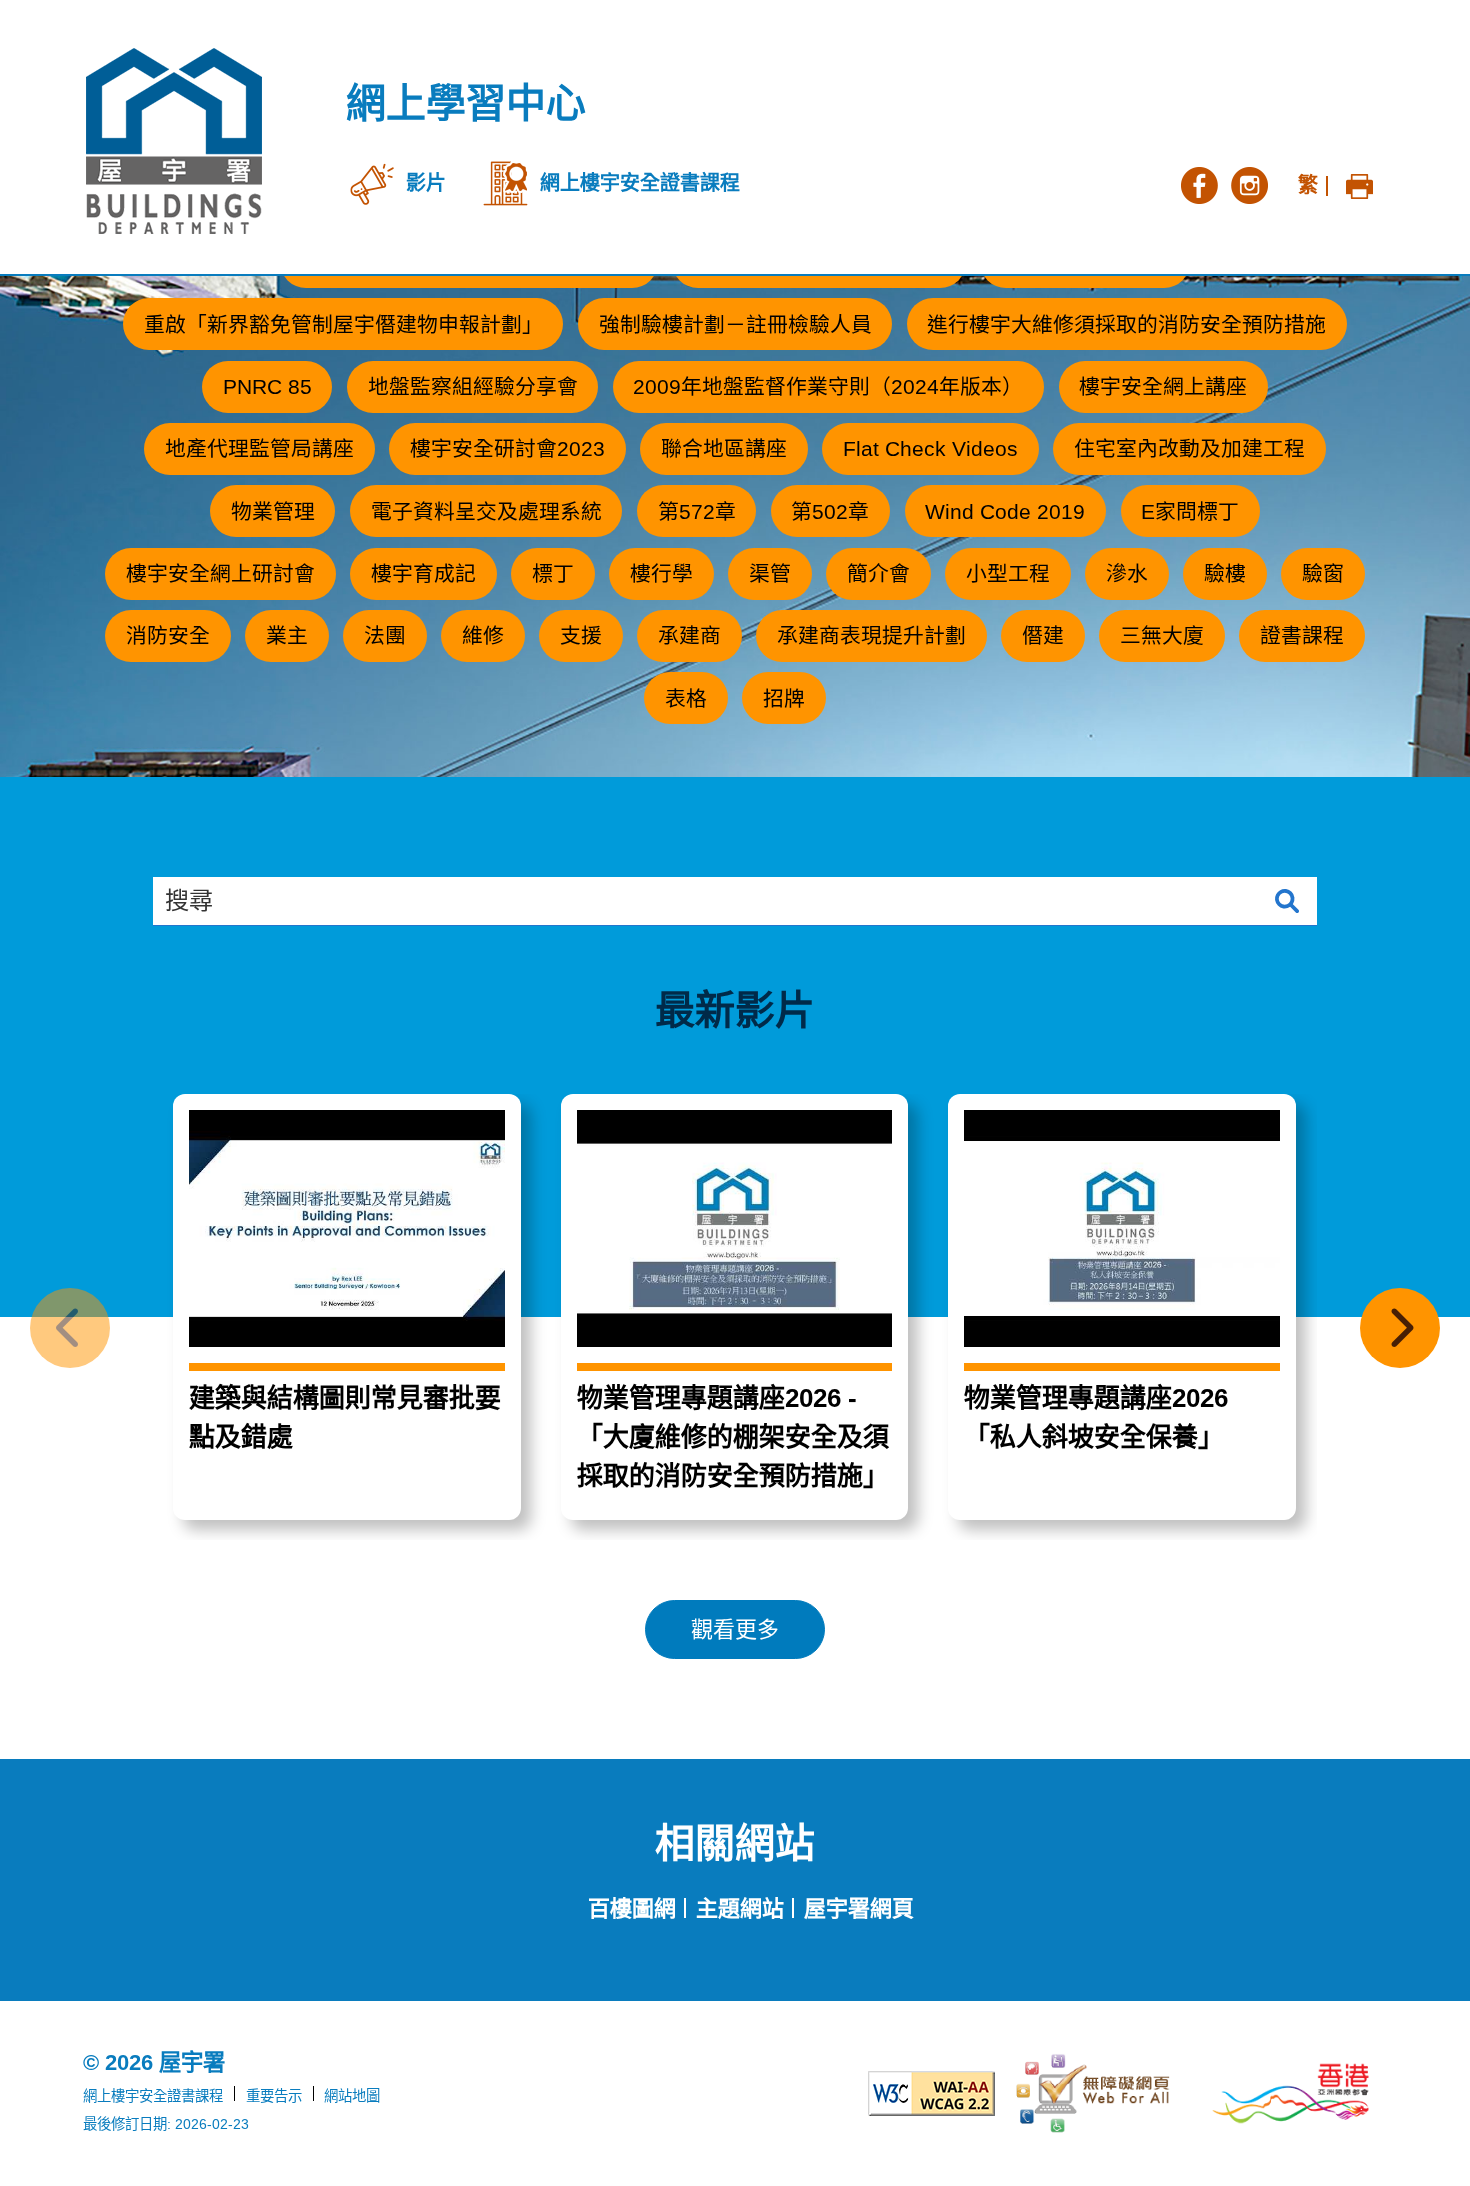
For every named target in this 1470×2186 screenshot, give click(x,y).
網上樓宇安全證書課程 (153, 2096)
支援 (581, 635)
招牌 (784, 698)
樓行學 (661, 573)
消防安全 (168, 635)
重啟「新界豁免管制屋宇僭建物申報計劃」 (343, 324)
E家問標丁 (1190, 511)
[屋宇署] (174, 141)
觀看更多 (735, 1629)
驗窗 (1323, 573)
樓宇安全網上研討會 (220, 573)
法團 (385, 635)
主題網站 (740, 1908)
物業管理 (273, 511)
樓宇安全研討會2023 (507, 448)
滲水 (1127, 573)
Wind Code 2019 (1005, 511)
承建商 (689, 635)
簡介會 (878, 573)
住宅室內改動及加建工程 (1189, 448)
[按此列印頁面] (1359, 183)
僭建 (1043, 635)
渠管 (770, 573)
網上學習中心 (466, 103)
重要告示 (274, 2096)
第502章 (830, 511)
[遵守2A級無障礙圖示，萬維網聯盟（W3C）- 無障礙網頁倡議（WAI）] (899, 2093)
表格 (686, 698)
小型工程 (1008, 573)
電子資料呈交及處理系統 (486, 511)
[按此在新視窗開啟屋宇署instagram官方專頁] (1249, 183)
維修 (483, 635)
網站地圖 (352, 2096)
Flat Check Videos (930, 448)
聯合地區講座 (724, 448)
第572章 (697, 511)
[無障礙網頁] (1095, 2094)
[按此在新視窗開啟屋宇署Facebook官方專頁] (1199, 183)
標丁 (553, 573)
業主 (287, 635)
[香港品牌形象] (1291, 2093)
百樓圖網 (632, 1908)
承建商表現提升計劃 (871, 635)
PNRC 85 (267, 386)
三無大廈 (1162, 635)
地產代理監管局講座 (259, 448)
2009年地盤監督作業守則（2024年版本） (828, 386)
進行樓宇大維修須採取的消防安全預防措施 (1126, 324)
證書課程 (1302, 635)
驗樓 (1225, 573)
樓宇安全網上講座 (1163, 386)
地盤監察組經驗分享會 (473, 386)
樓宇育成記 (423, 573)
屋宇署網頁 (859, 1908)
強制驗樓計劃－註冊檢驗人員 (735, 324)
